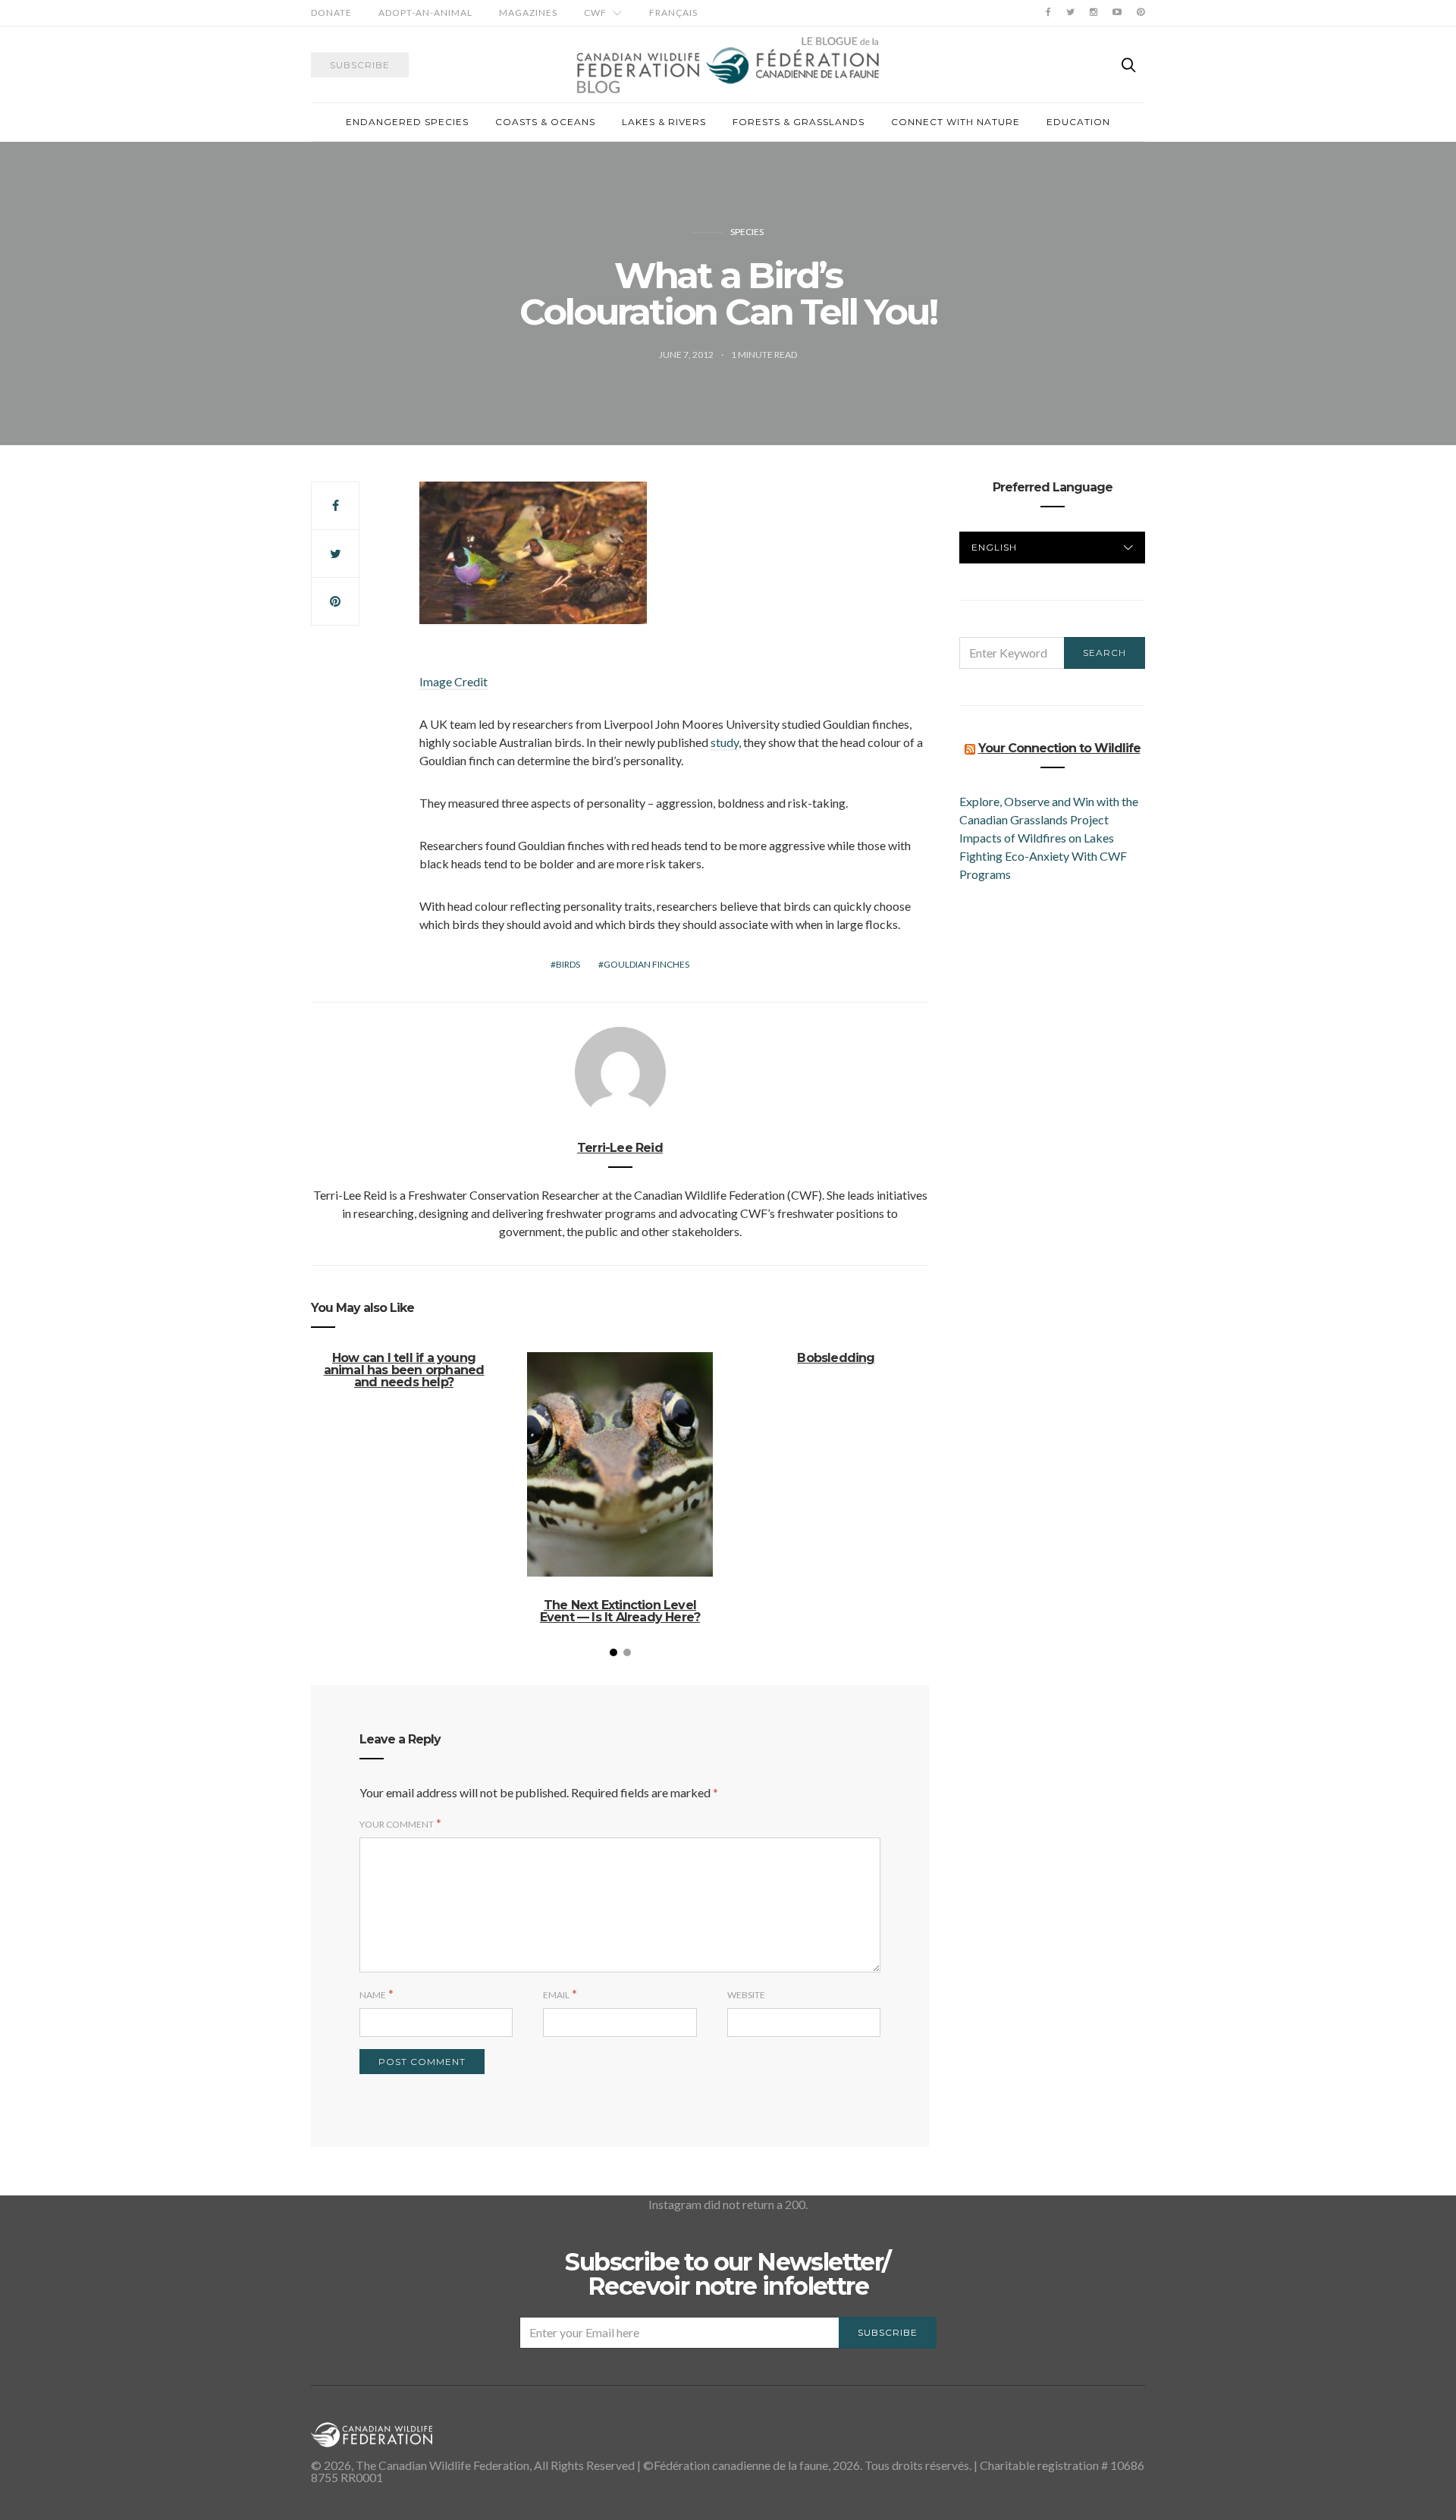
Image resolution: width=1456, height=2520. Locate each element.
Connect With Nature (955, 122)
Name (373, 1995)
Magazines (528, 13)
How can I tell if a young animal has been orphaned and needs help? (404, 1370)
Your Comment (397, 1824)
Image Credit (453, 681)
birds (568, 964)
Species (747, 232)
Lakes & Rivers (664, 122)
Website (746, 1995)
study (725, 742)
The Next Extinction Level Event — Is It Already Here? (620, 1611)
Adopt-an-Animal (425, 13)
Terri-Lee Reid (620, 1148)
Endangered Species (407, 122)
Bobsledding (836, 1358)
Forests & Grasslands (799, 122)
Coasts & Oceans (545, 122)
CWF (595, 13)
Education (1078, 122)
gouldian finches (646, 964)
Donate (331, 13)
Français (673, 13)
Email (556, 1995)
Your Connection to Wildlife (1059, 748)
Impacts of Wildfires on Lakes (1037, 838)
